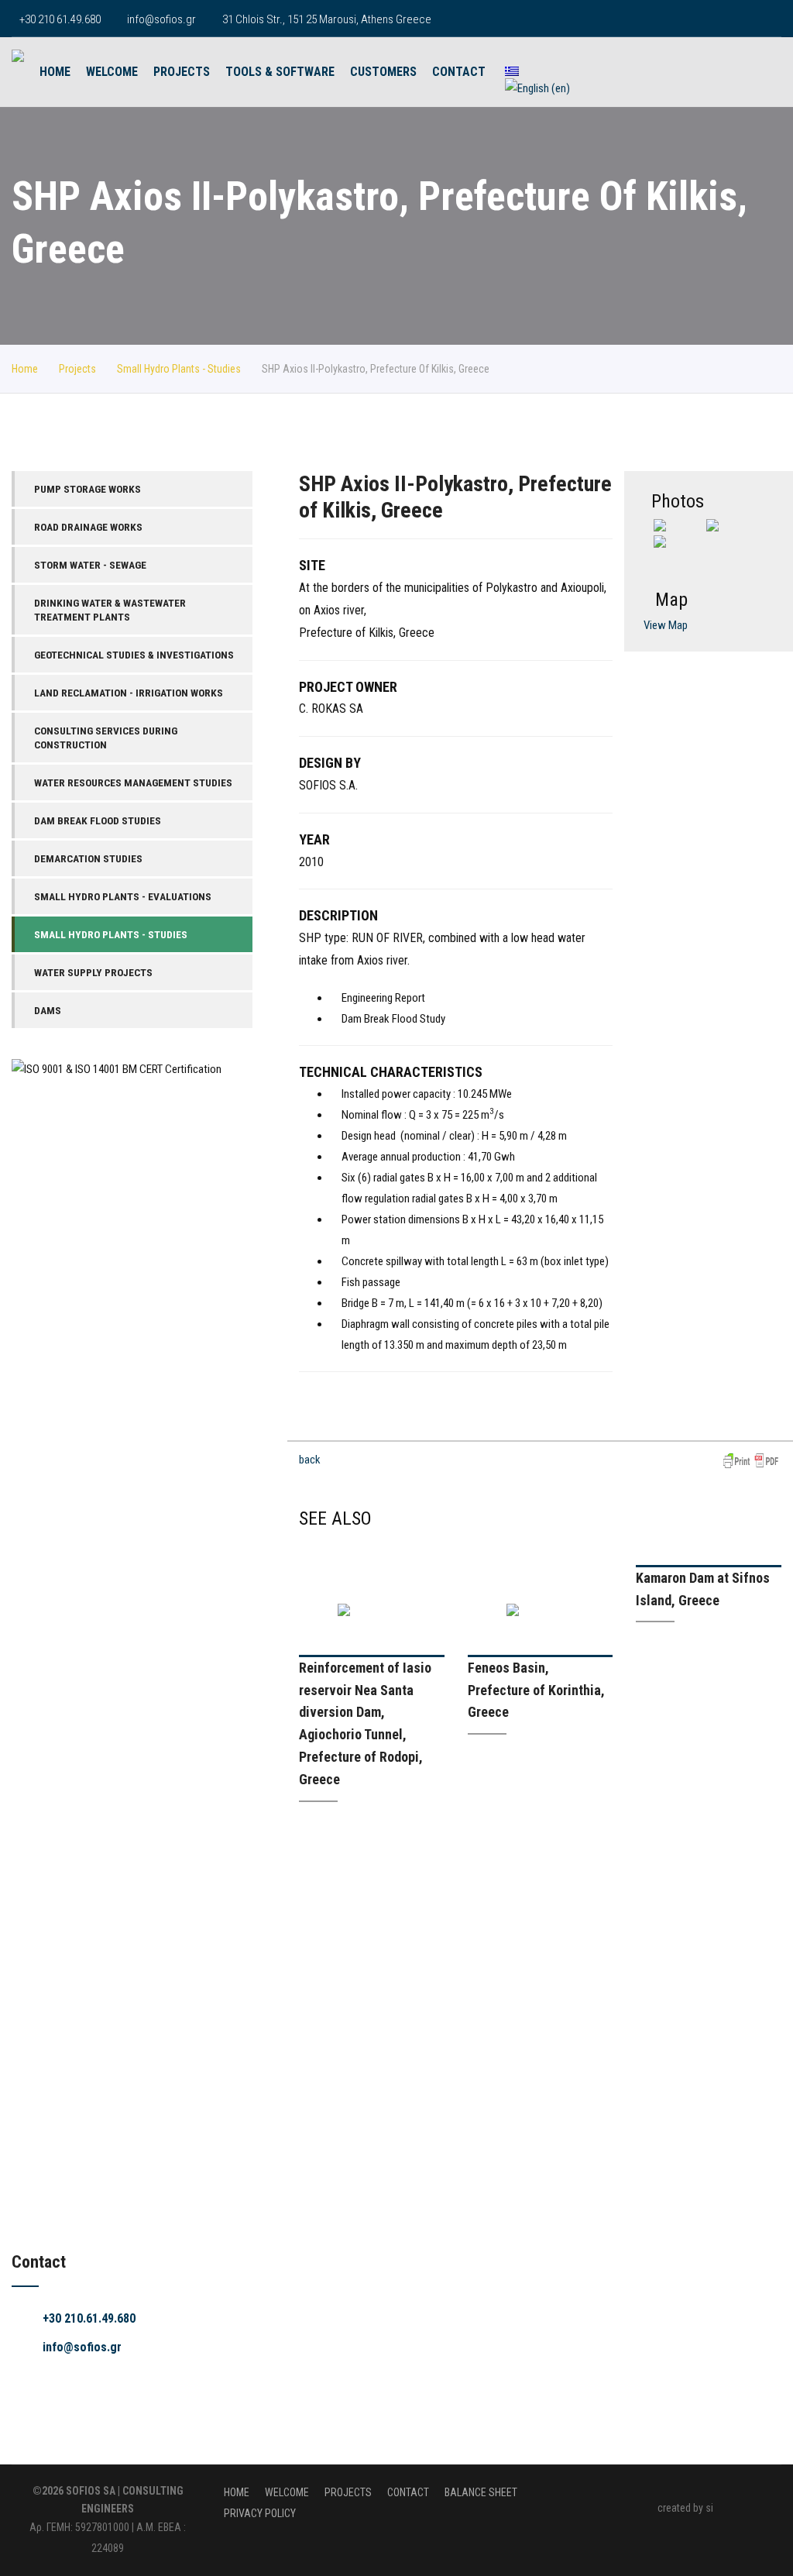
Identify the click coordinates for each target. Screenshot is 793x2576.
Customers (383, 72)
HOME (55, 72)
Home (25, 369)
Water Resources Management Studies (133, 782)
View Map (666, 625)
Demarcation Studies (88, 858)
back (310, 1460)
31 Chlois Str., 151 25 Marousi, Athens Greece (327, 19)
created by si (685, 2508)
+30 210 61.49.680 (60, 19)
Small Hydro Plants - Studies (179, 369)
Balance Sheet (481, 2492)
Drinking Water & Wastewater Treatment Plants (110, 610)
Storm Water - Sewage (90, 565)
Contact (459, 72)
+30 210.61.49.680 (89, 2318)
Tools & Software (280, 72)
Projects (182, 72)
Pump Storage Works (88, 489)
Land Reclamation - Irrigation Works (129, 693)
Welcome (112, 72)
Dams (48, 1010)
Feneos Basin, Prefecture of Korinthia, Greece (536, 1690)
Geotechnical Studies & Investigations (134, 655)
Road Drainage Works (88, 527)
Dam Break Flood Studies (98, 820)
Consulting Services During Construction (106, 738)
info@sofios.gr (161, 19)
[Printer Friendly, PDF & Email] (751, 1460)
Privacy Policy (260, 2513)
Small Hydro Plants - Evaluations (123, 896)
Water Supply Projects (93, 972)
